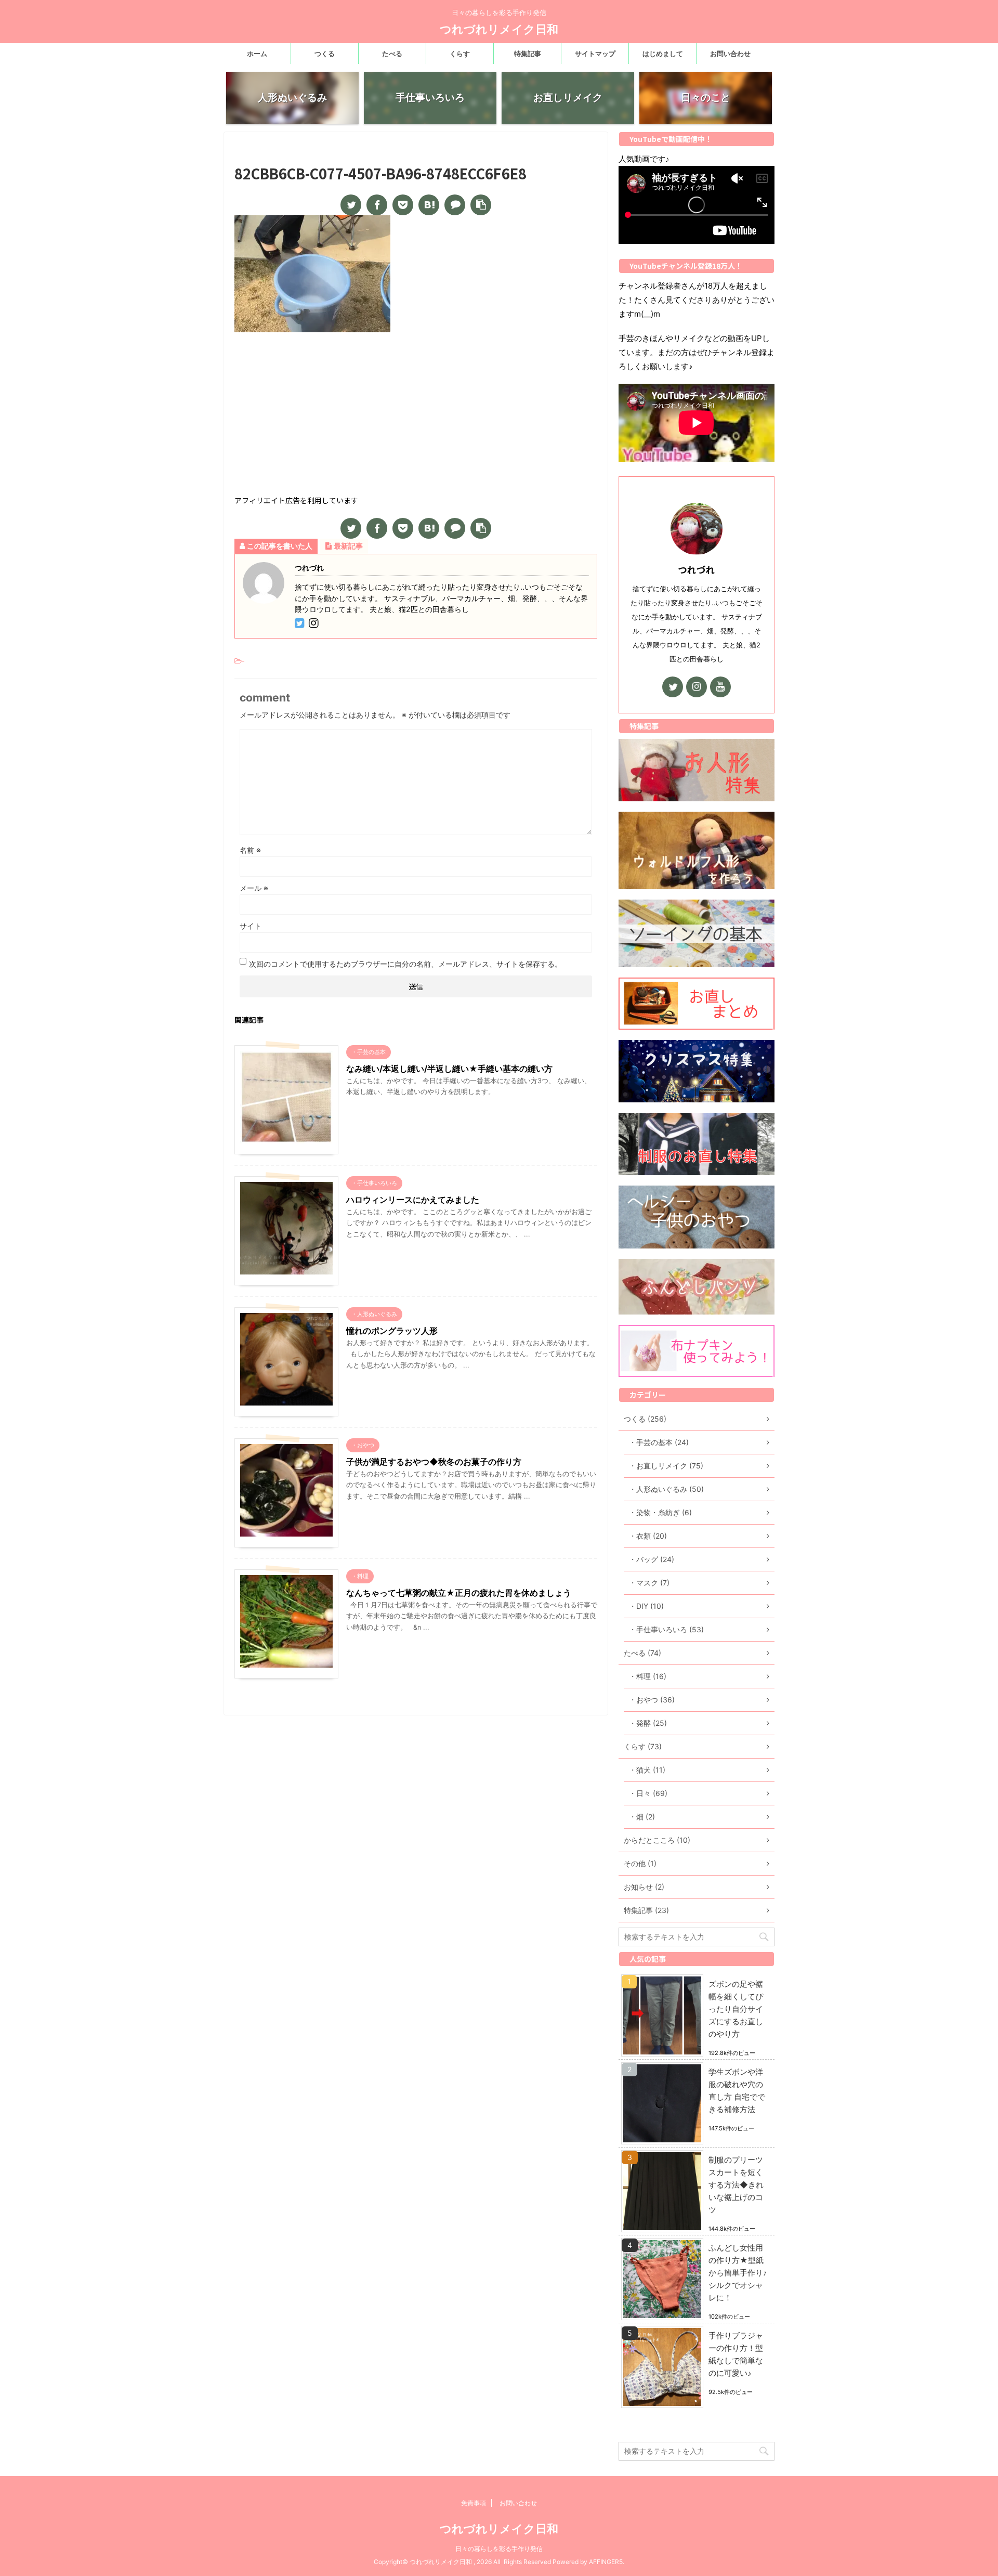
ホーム (257, 54)
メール (254, 888)
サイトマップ (595, 54)
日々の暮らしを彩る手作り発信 (499, 2549)
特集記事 (528, 54)
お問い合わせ (730, 54)
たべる (392, 54)
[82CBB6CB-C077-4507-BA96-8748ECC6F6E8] (429, 205)
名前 (250, 850)
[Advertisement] (416, 415)
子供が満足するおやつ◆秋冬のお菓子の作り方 (434, 1462)
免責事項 (474, 2503)
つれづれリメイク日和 (499, 29)
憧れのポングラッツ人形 (392, 1331)
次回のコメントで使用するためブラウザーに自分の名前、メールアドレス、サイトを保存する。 (405, 964)
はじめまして (663, 54)
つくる (325, 54)
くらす (460, 54)
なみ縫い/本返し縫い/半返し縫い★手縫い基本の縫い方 (449, 1069)
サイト (251, 926)
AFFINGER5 (606, 2562)
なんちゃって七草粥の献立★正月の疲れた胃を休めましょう (459, 1593)
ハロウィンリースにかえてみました (413, 1200)
